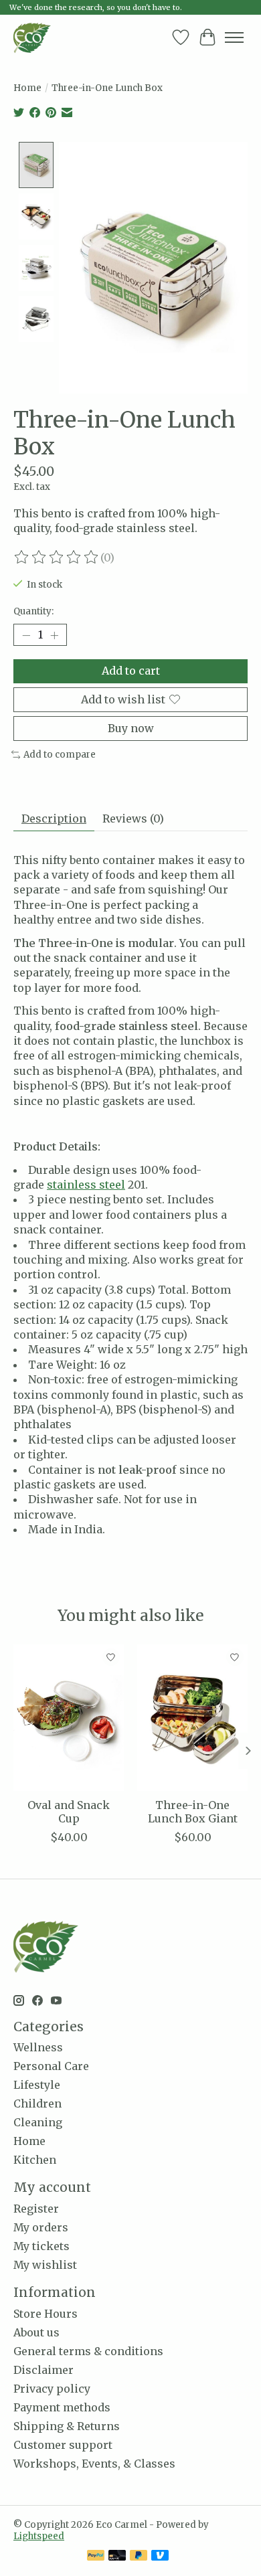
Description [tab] (54, 819)
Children (37, 2103)
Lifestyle (37, 2085)
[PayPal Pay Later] (139, 2557)
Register (36, 2209)
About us (36, 2332)
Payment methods (62, 2407)
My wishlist (45, 2265)
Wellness (38, 2047)
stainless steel (86, 1185)
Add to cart (131, 671)
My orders (41, 2227)
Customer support (63, 2445)
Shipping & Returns (67, 2426)
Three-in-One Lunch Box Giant (193, 1811)
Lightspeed (39, 2536)
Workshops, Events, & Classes (94, 2464)
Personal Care (51, 2066)
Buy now (131, 728)
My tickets (41, 2246)
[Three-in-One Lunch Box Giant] (192, 1718)
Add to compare (60, 755)
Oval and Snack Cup (69, 1811)
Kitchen (35, 2160)
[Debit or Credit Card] (117, 2557)
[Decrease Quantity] (26, 635)
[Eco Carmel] (32, 37)
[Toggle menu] (234, 37)
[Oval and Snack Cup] (69, 1718)
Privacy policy (52, 2389)
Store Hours (46, 2314)
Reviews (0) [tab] (133, 819)
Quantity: (33, 611)
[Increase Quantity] (54, 635)
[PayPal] (96, 2557)
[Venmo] (160, 2557)
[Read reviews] (57, 557)
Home (27, 88)
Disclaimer (43, 2370)
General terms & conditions (88, 2351)
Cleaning (38, 2122)
